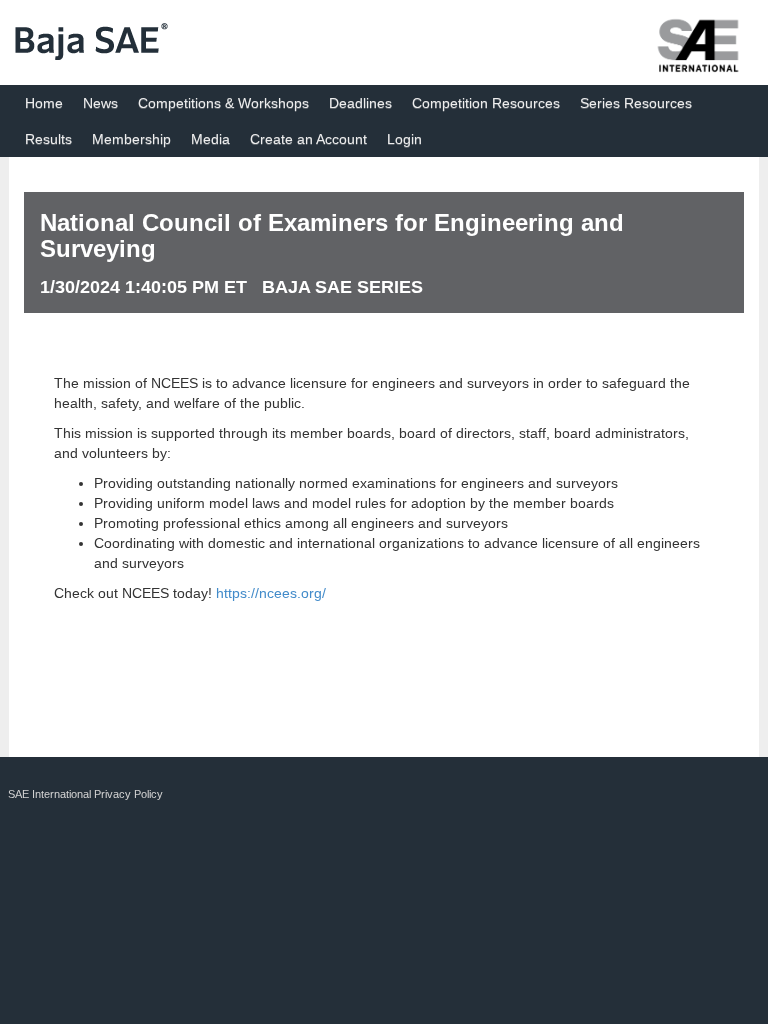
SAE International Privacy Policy (85, 794)
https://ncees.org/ (271, 593)
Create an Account (308, 139)
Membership (131, 139)
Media (210, 139)
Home (44, 103)
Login (404, 139)
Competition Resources (486, 103)
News (100, 103)
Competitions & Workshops (223, 103)
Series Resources (636, 103)
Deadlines (360, 103)
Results (48, 139)
